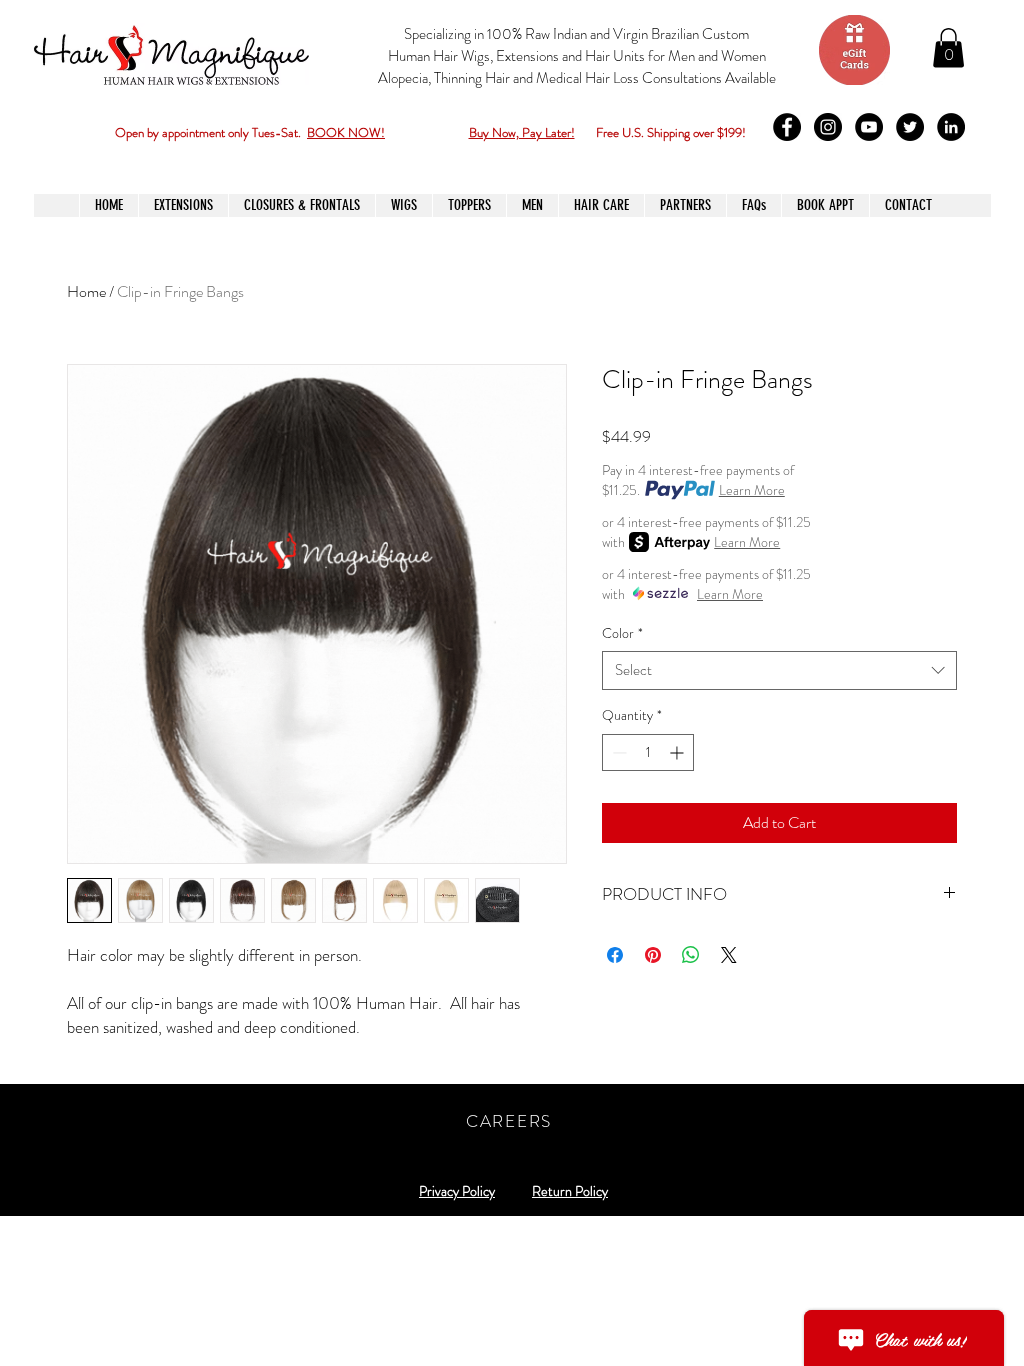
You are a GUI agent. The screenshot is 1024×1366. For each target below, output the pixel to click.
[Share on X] (729, 955)
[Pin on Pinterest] (653, 955)
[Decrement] (617, 752)
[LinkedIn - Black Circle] (951, 127)
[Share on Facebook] (615, 955)
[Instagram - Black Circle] (828, 127)
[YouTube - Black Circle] (869, 127)
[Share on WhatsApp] (691, 955)
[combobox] (779, 670)
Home (86, 291)
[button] (948, 47)
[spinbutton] (648, 752)
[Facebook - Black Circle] (787, 127)
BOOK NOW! (346, 132)
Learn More (752, 490)
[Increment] (678, 752)
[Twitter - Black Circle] (910, 127)
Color (622, 633)
